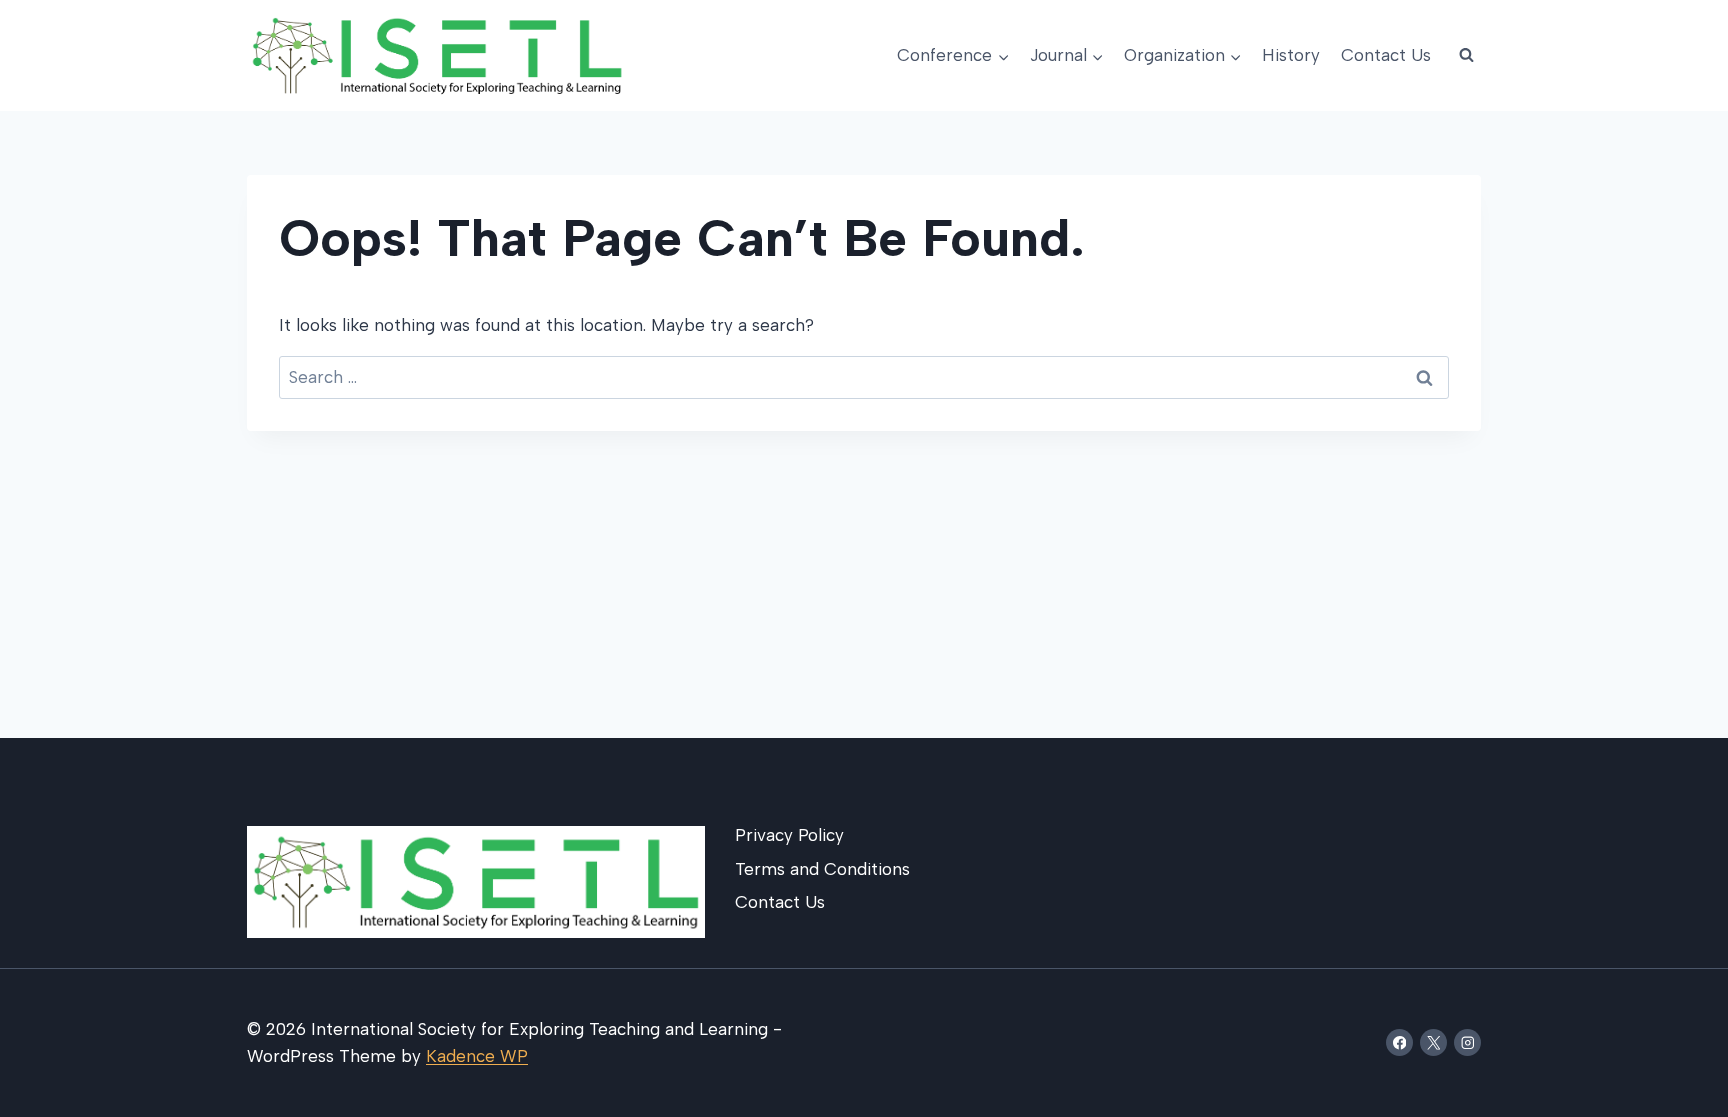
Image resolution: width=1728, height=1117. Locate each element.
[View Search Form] (1466, 56)
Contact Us (1386, 55)
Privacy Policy (789, 835)
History (1291, 55)
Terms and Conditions (822, 869)
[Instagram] (1467, 1042)
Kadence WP (477, 1056)
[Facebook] (1399, 1042)
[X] (1433, 1042)
